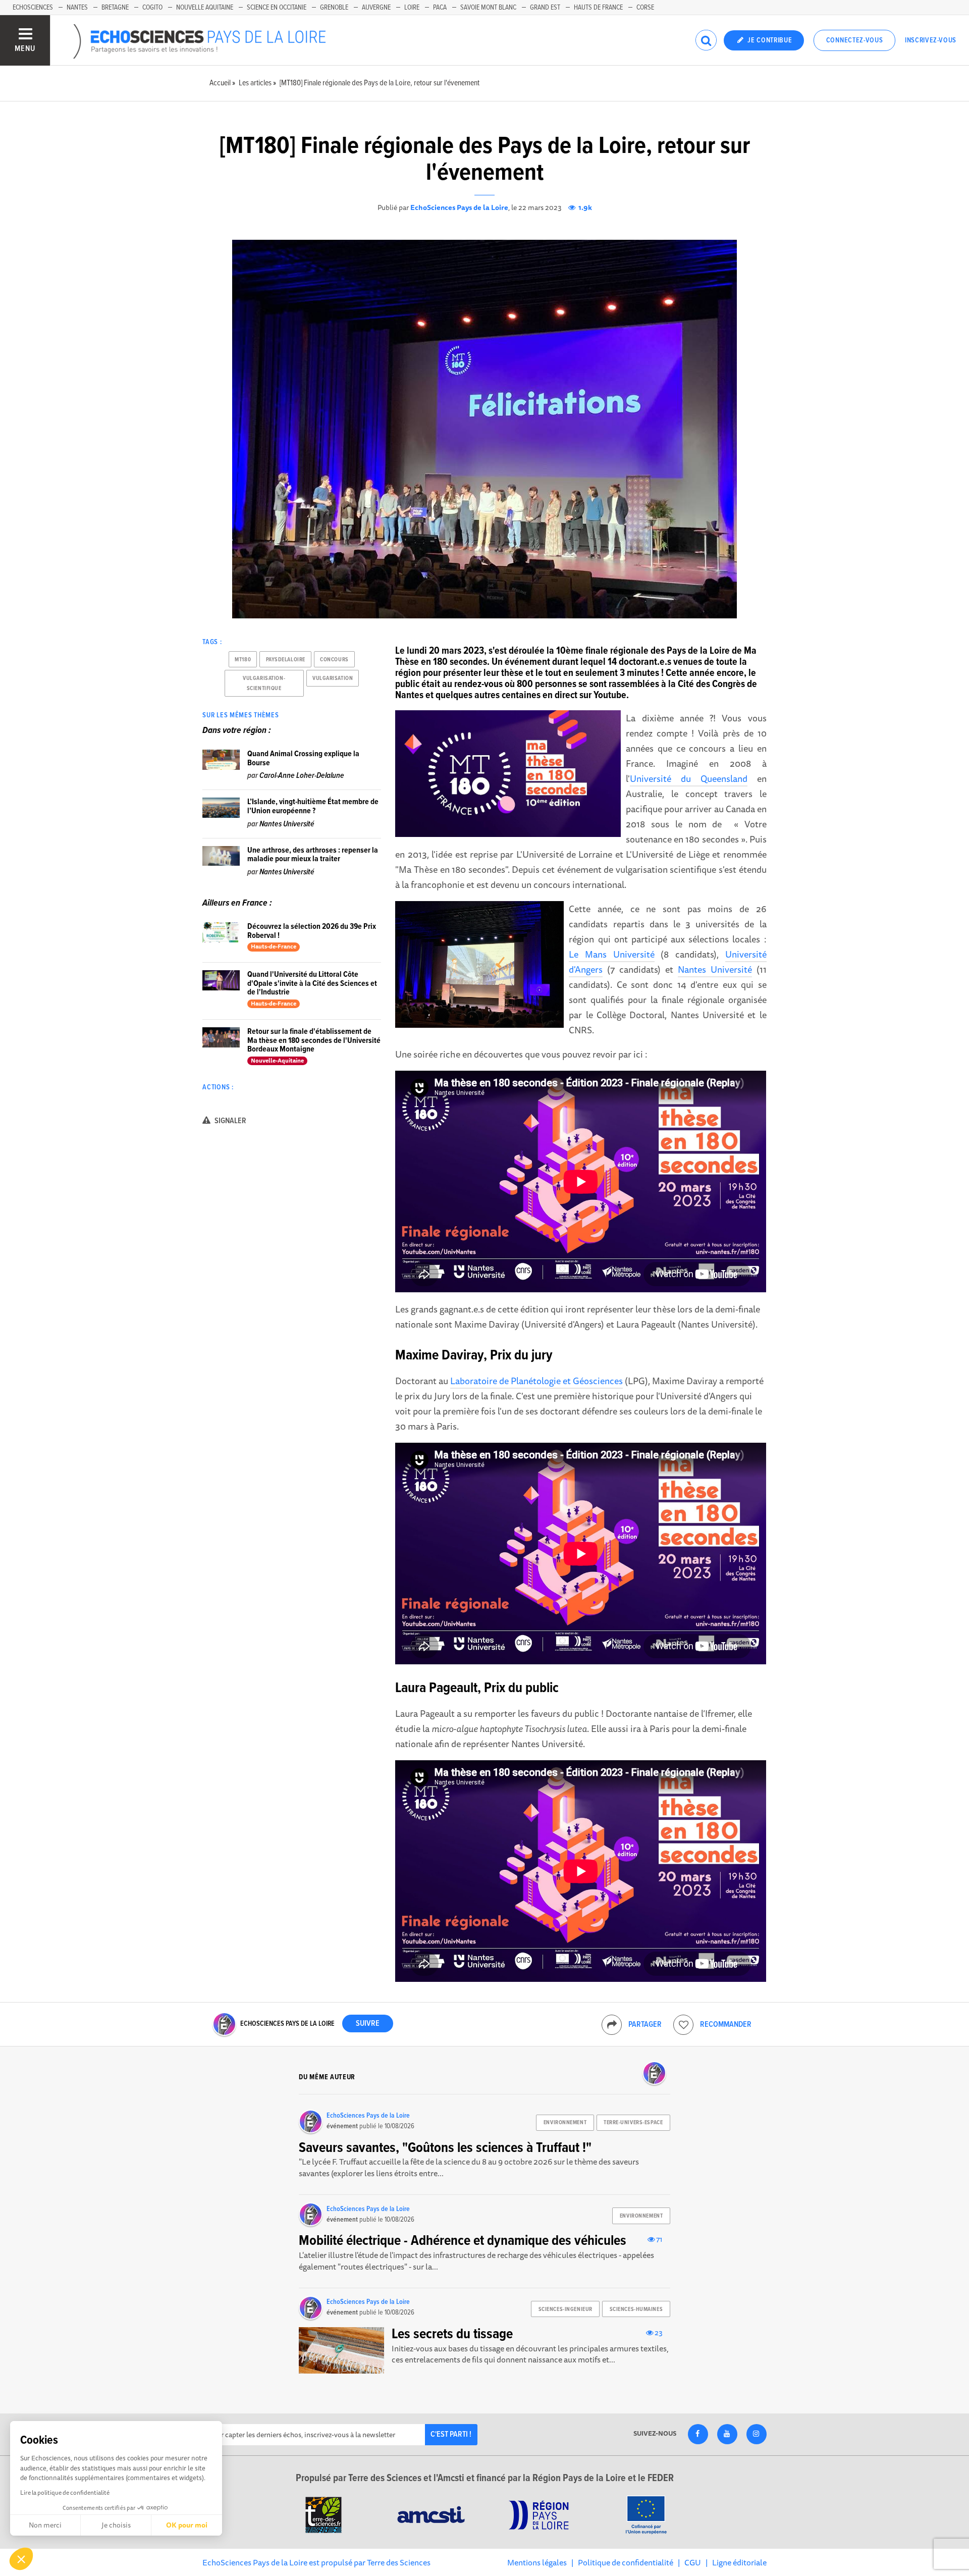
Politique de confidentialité (626, 2562)
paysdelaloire (286, 660)
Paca (440, 8)
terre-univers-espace (633, 2123)
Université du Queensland (689, 778)
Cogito (152, 8)
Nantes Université (715, 969)
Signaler (230, 1121)
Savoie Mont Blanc (488, 8)
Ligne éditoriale (739, 2562)
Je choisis (116, 2525)
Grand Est (545, 8)
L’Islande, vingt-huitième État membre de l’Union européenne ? (313, 806)
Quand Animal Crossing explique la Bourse (303, 758)
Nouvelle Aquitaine (205, 8)
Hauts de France (598, 8)
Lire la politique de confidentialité (65, 2492)
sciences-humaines (636, 2309)
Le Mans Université (611, 954)
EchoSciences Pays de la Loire (459, 207)
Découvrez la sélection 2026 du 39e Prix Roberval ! (312, 931)
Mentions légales (537, 2562)
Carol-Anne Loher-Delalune (302, 776)
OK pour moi (187, 2525)
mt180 (243, 660)
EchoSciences (33, 8)
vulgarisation (333, 678)
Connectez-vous (855, 40)
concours (334, 660)
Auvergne (376, 8)
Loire (412, 8)
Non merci (45, 2525)
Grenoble (334, 8)
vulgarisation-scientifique (264, 684)
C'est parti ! (451, 2434)
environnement (565, 2123)
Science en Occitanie (277, 8)
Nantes (77, 8)
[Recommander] (683, 2025)
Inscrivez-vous (931, 40)
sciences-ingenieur (566, 2309)
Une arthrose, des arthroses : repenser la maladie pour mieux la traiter (313, 855)
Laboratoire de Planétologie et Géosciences (536, 1381)
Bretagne (115, 8)
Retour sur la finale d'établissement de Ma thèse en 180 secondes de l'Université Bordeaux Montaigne (314, 1040)
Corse (645, 8)
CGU (693, 2562)
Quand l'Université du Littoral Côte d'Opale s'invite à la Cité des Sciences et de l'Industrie (312, 983)
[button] (21, 2559)
